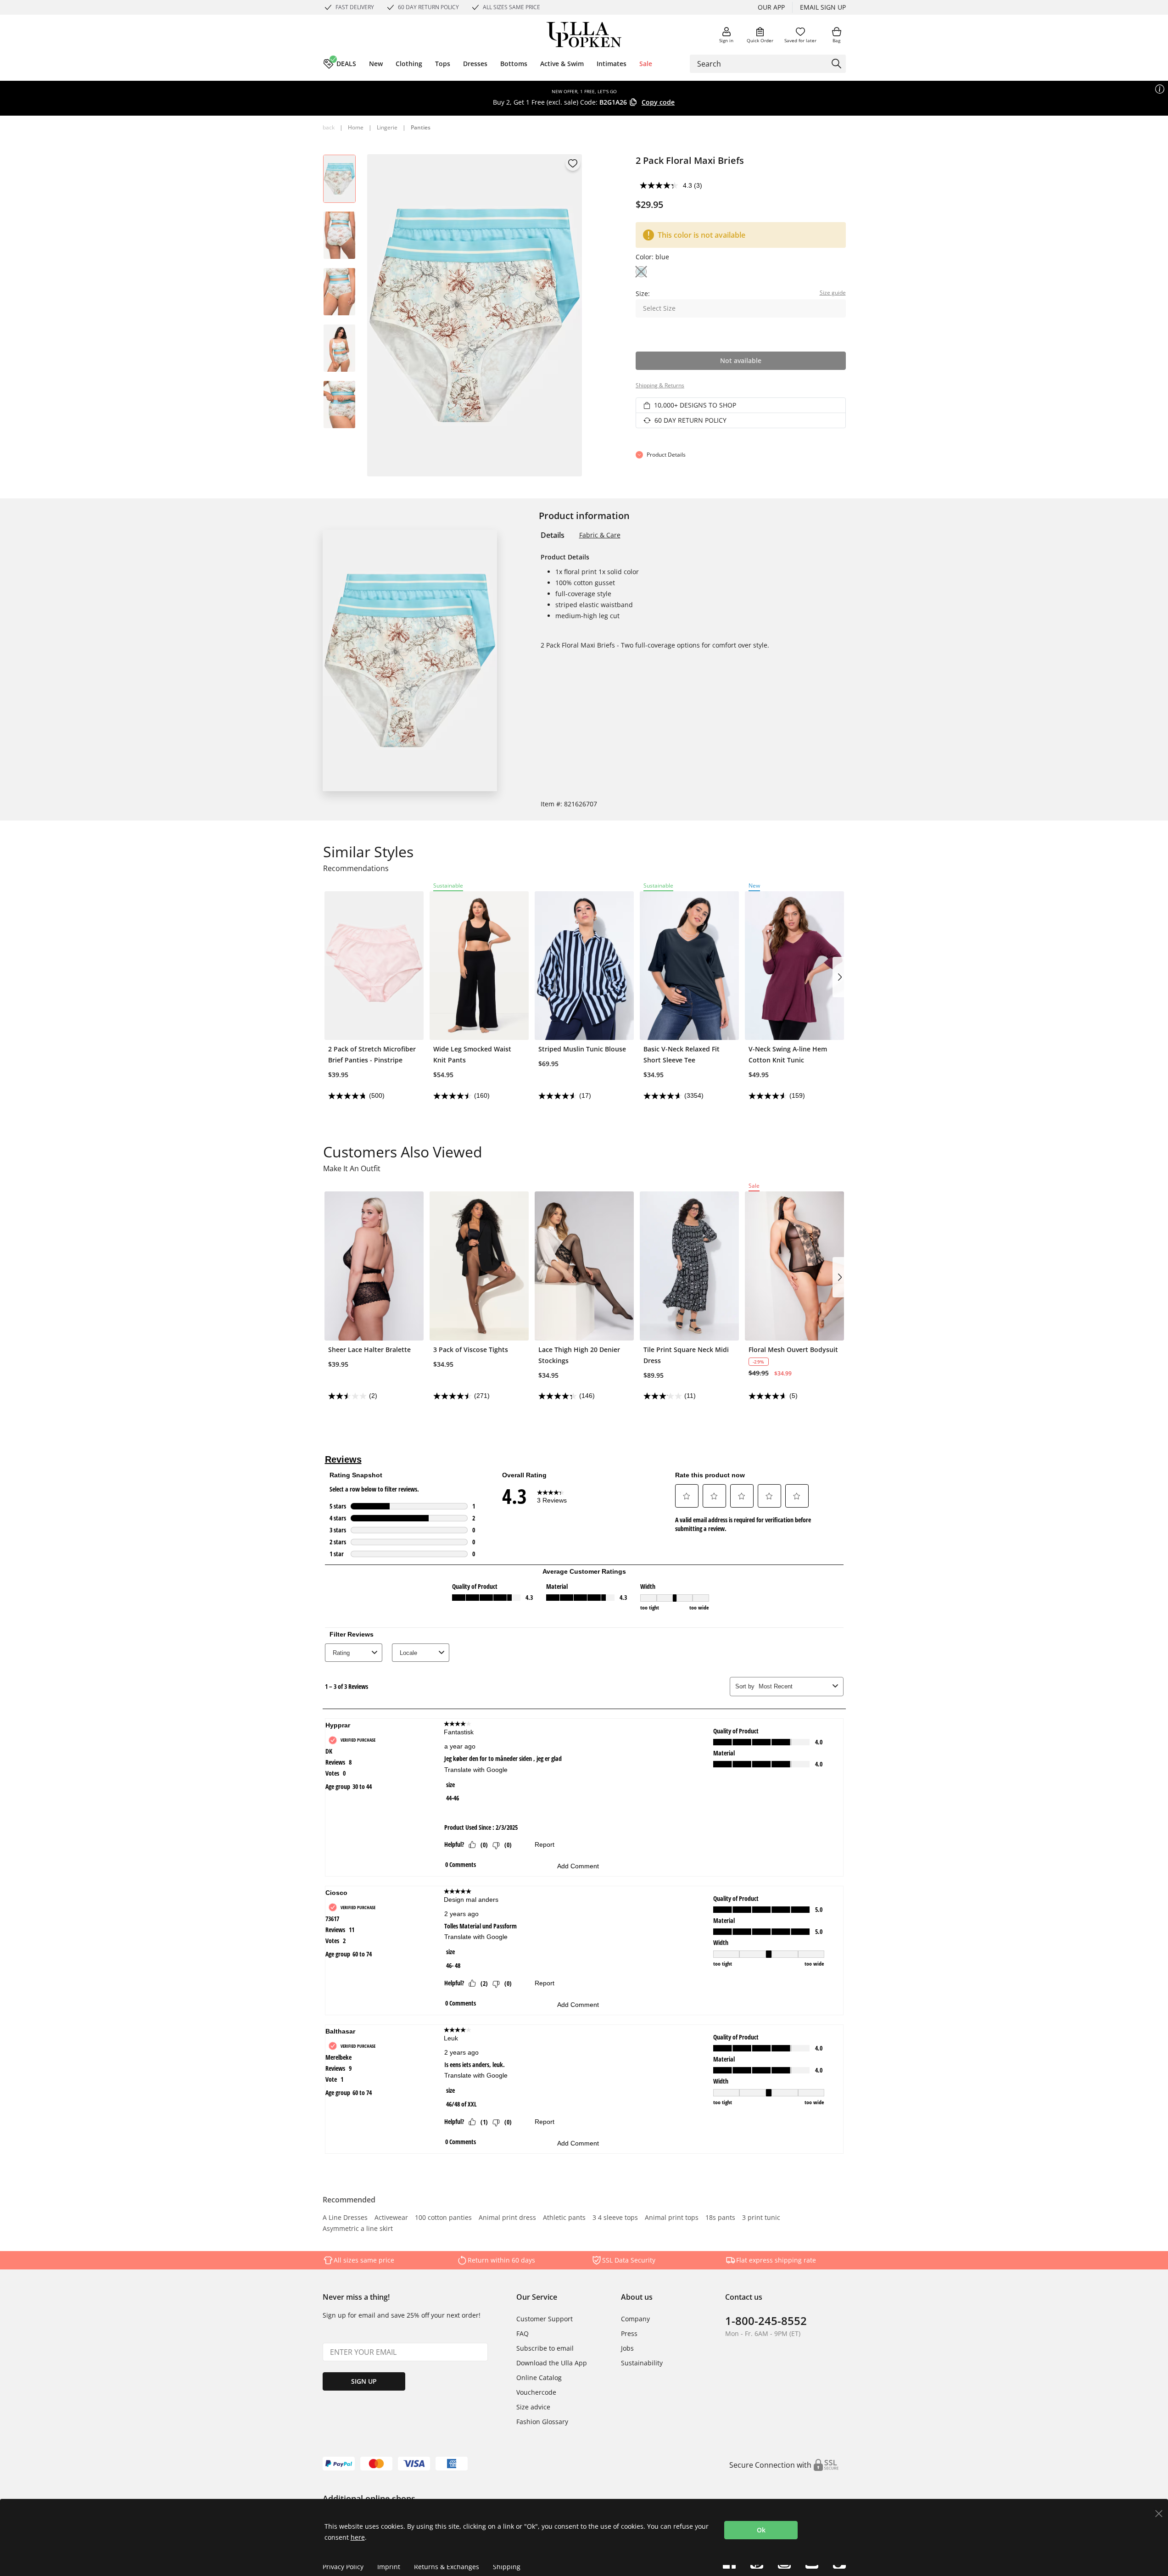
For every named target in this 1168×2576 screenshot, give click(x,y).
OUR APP (771, 7)
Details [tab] (553, 535)
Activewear (391, 2218)
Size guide (833, 293)
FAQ (523, 2333)
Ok (761, 2530)
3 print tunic (761, 2218)
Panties (421, 127)
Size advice (533, 2407)
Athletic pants (564, 2218)
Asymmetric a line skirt (358, 2229)
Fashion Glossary (542, 2422)
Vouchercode (536, 2392)
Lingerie (387, 127)
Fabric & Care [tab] (600, 535)
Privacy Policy (343, 2567)
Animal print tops (672, 2218)
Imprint (389, 2567)
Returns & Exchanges (447, 2567)
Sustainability (642, 2363)
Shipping (507, 2567)
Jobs (627, 2348)
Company (635, 2319)
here (358, 2537)
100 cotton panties (443, 2218)
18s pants (720, 2218)
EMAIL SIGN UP (823, 7)
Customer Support (545, 2319)
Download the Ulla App (552, 2363)
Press (629, 2333)
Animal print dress (507, 2218)
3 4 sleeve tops (615, 2218)
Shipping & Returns (660, 385)
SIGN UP (364, 2381)
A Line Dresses (345, 2218)
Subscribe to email (545, 2348)
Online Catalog (539, 2378)
